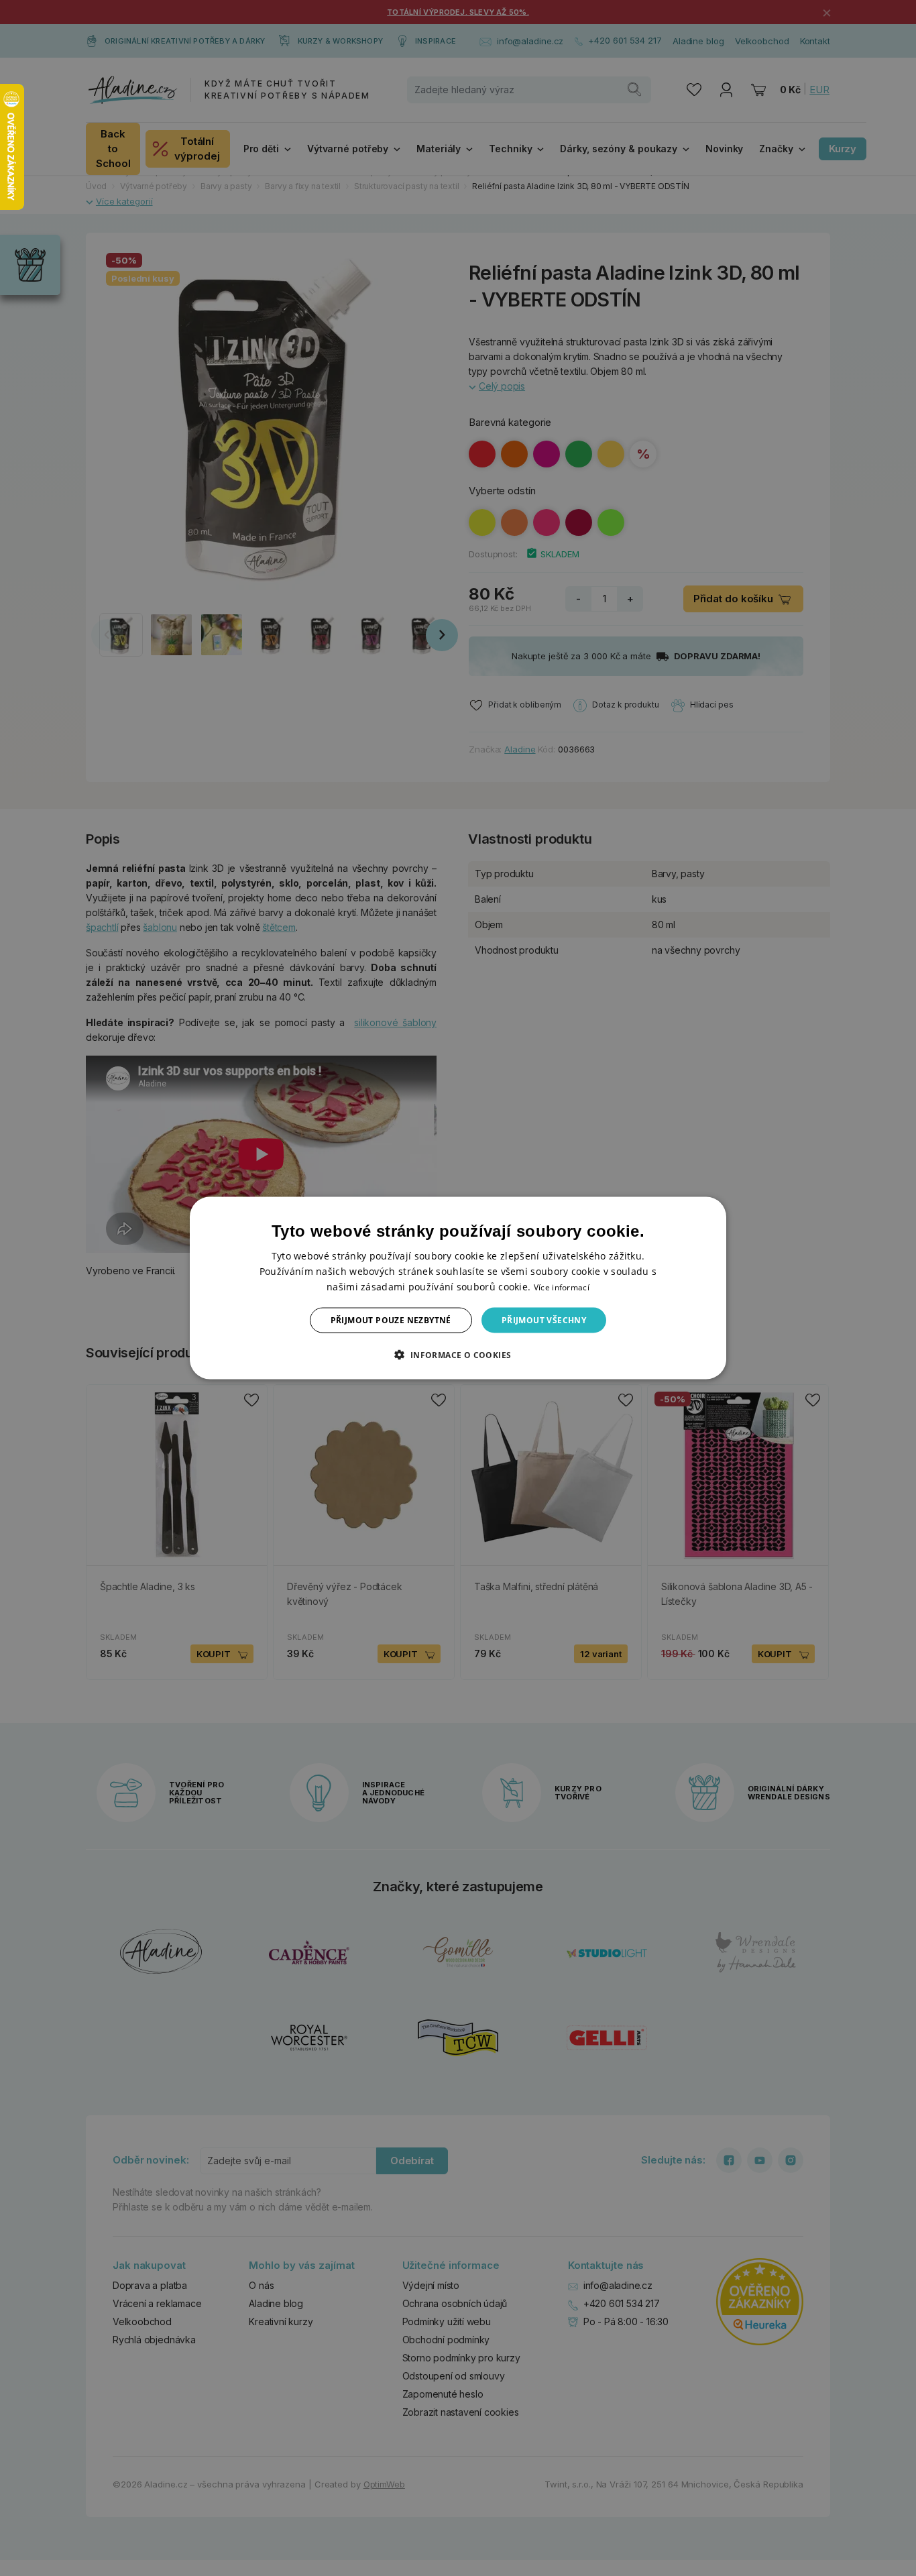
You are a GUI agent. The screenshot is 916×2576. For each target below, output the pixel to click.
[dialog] (458, 1288)
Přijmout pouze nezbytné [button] (391, 1320)
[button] (458, 1355)
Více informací (562, 1287)
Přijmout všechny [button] (544, 1320)
